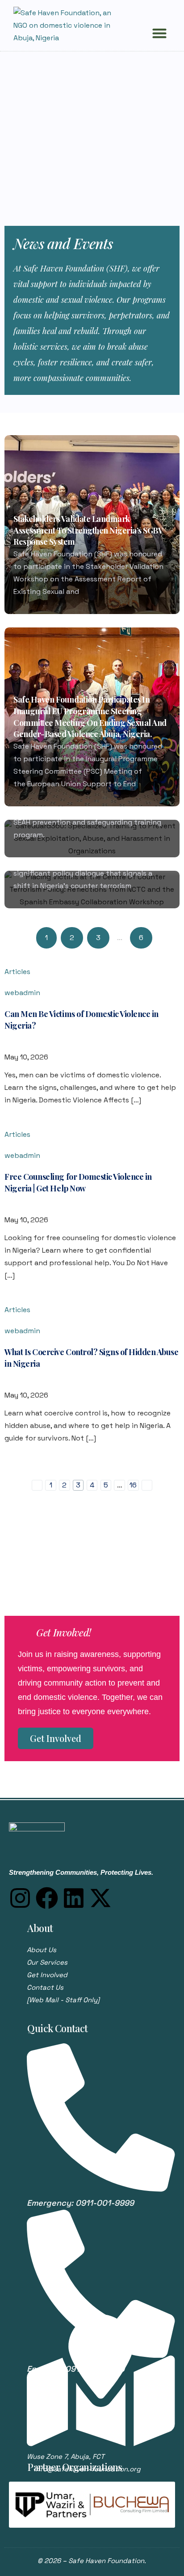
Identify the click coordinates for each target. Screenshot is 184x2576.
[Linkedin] (74, 1898)
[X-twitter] (100, 1898)
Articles (17, 972)
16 (133, 1485)
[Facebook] (47, 1898)
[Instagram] (20, 1898)
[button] (159, 33)
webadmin (22, 993)
